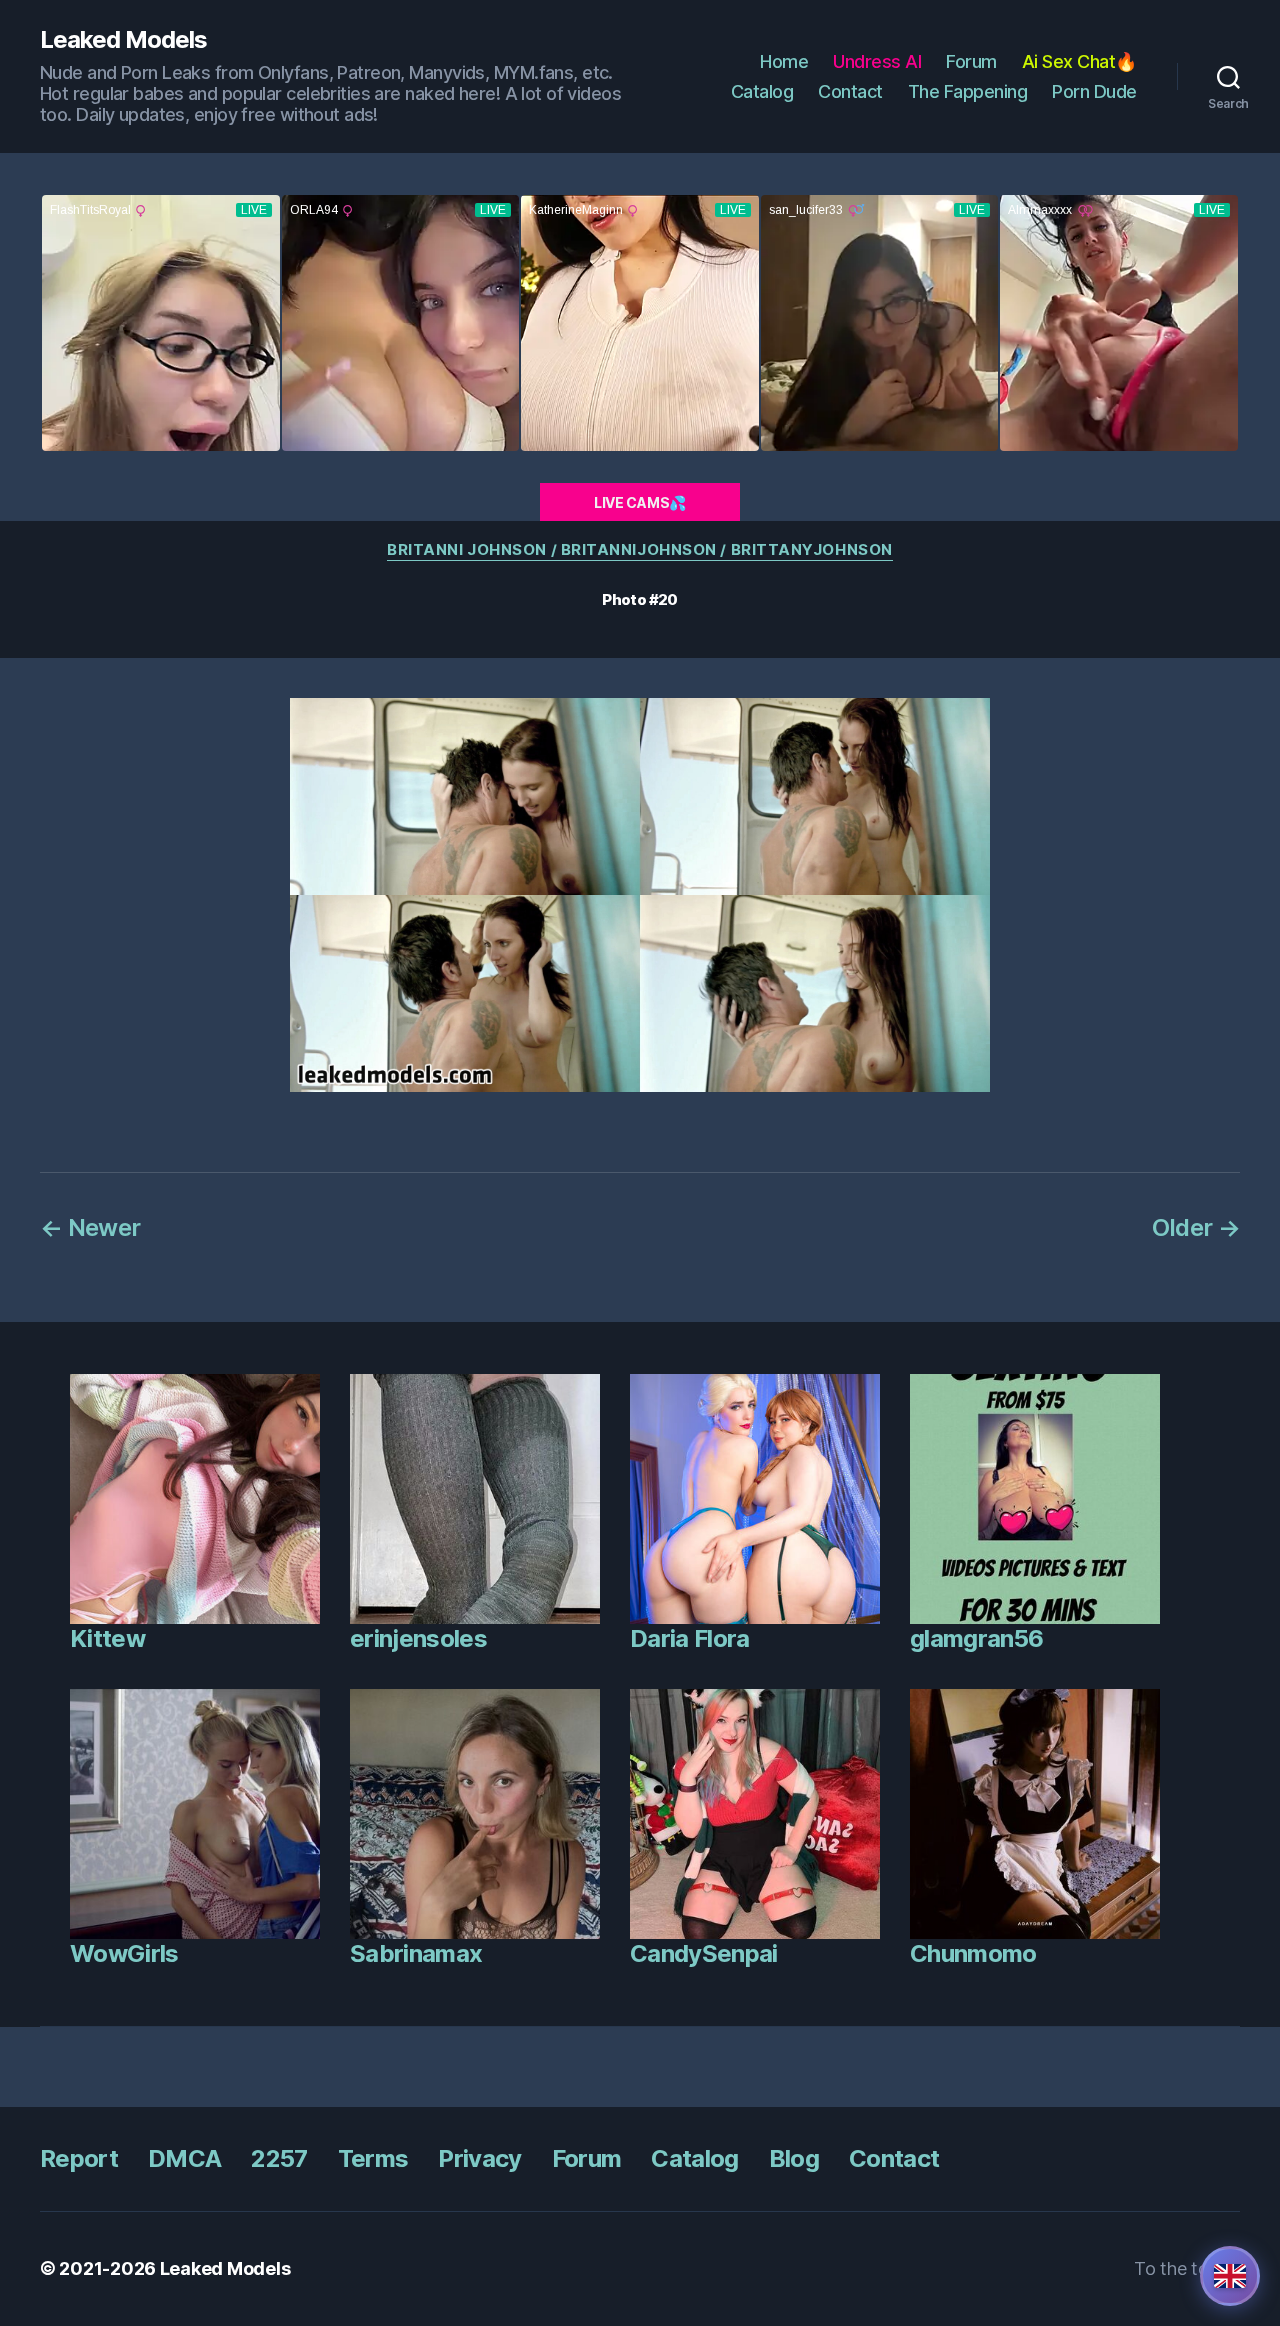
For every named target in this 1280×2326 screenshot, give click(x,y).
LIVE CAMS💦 (640, 502)
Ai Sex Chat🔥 (1079, 61)
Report (79, 2158)
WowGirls (124, 1953)
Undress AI (877, 61)
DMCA (184, 2158)
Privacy (479, 2158)
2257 (279, 2158)
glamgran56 (976, 1638)
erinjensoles (418, 1638)
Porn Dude (1094, 91)
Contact (850, 91)
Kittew (107, 1638)
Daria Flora (690, 1638)
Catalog (762, 91)
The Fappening (968, 91)
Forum (971, 61)
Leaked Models (123, 40)
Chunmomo (973, 1953)
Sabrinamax (416, 1953)
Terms (373, 2158)
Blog (794, 2158)
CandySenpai (704, 1953)
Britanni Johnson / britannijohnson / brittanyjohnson (640, 550)
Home (784, 61)
